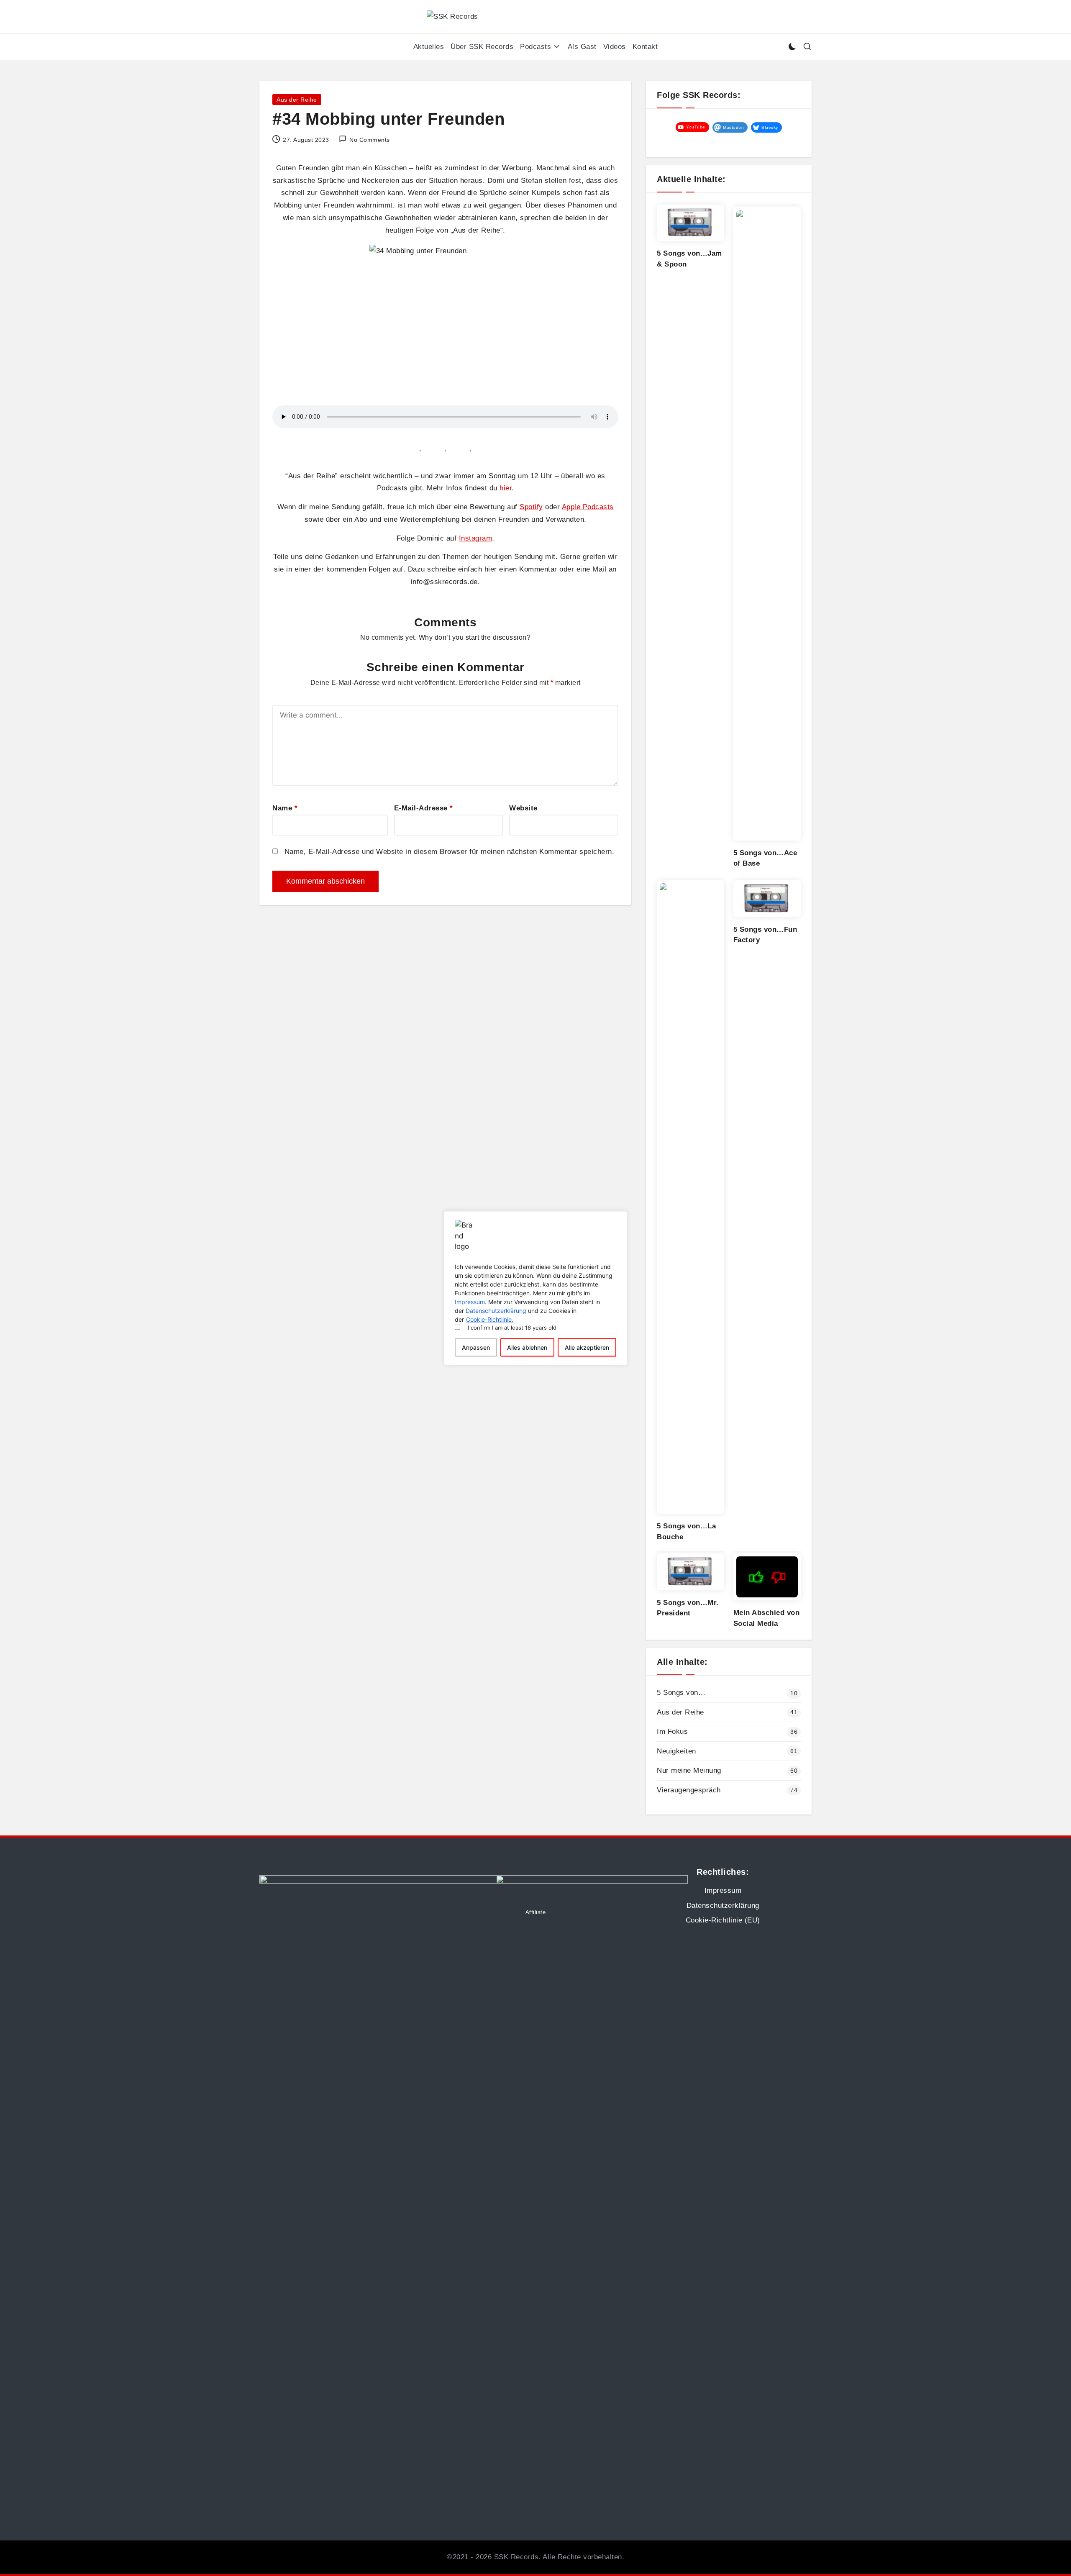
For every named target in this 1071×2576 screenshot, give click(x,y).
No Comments (370, 140)
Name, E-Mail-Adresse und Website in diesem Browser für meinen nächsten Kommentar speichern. (450, 852)
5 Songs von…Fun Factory (765, 935)
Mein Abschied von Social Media (767, 1618)
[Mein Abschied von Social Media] (767, 1577)
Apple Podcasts (588, 507)
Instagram (476, 538)
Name (285, 808)
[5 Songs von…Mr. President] (691, 1572)
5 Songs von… (681, 1693)
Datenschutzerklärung (496, 1310)
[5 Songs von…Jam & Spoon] (691, 223)
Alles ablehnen (527, 1347)
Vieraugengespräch (689, 1790)
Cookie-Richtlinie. (490, 1319)
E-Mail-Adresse (424, 808)
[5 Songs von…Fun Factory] (767, 899)
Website (523, 808)
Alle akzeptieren (587, 1347)
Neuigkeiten (676, 1751)
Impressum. (471, 1301)
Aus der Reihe (297, 100)
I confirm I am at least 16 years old (512, 1327)
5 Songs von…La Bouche (686, 1532)
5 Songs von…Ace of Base (765, 858)
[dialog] (535, 1288)
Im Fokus (672, 1731)
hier (506, 488)
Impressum (723, 1890)
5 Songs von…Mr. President (688, 1608)
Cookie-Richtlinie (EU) (723, 1920)
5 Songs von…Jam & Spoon (689, 259)
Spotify (531, 507)
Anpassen (476, 1347)
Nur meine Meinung (689, 1770)
